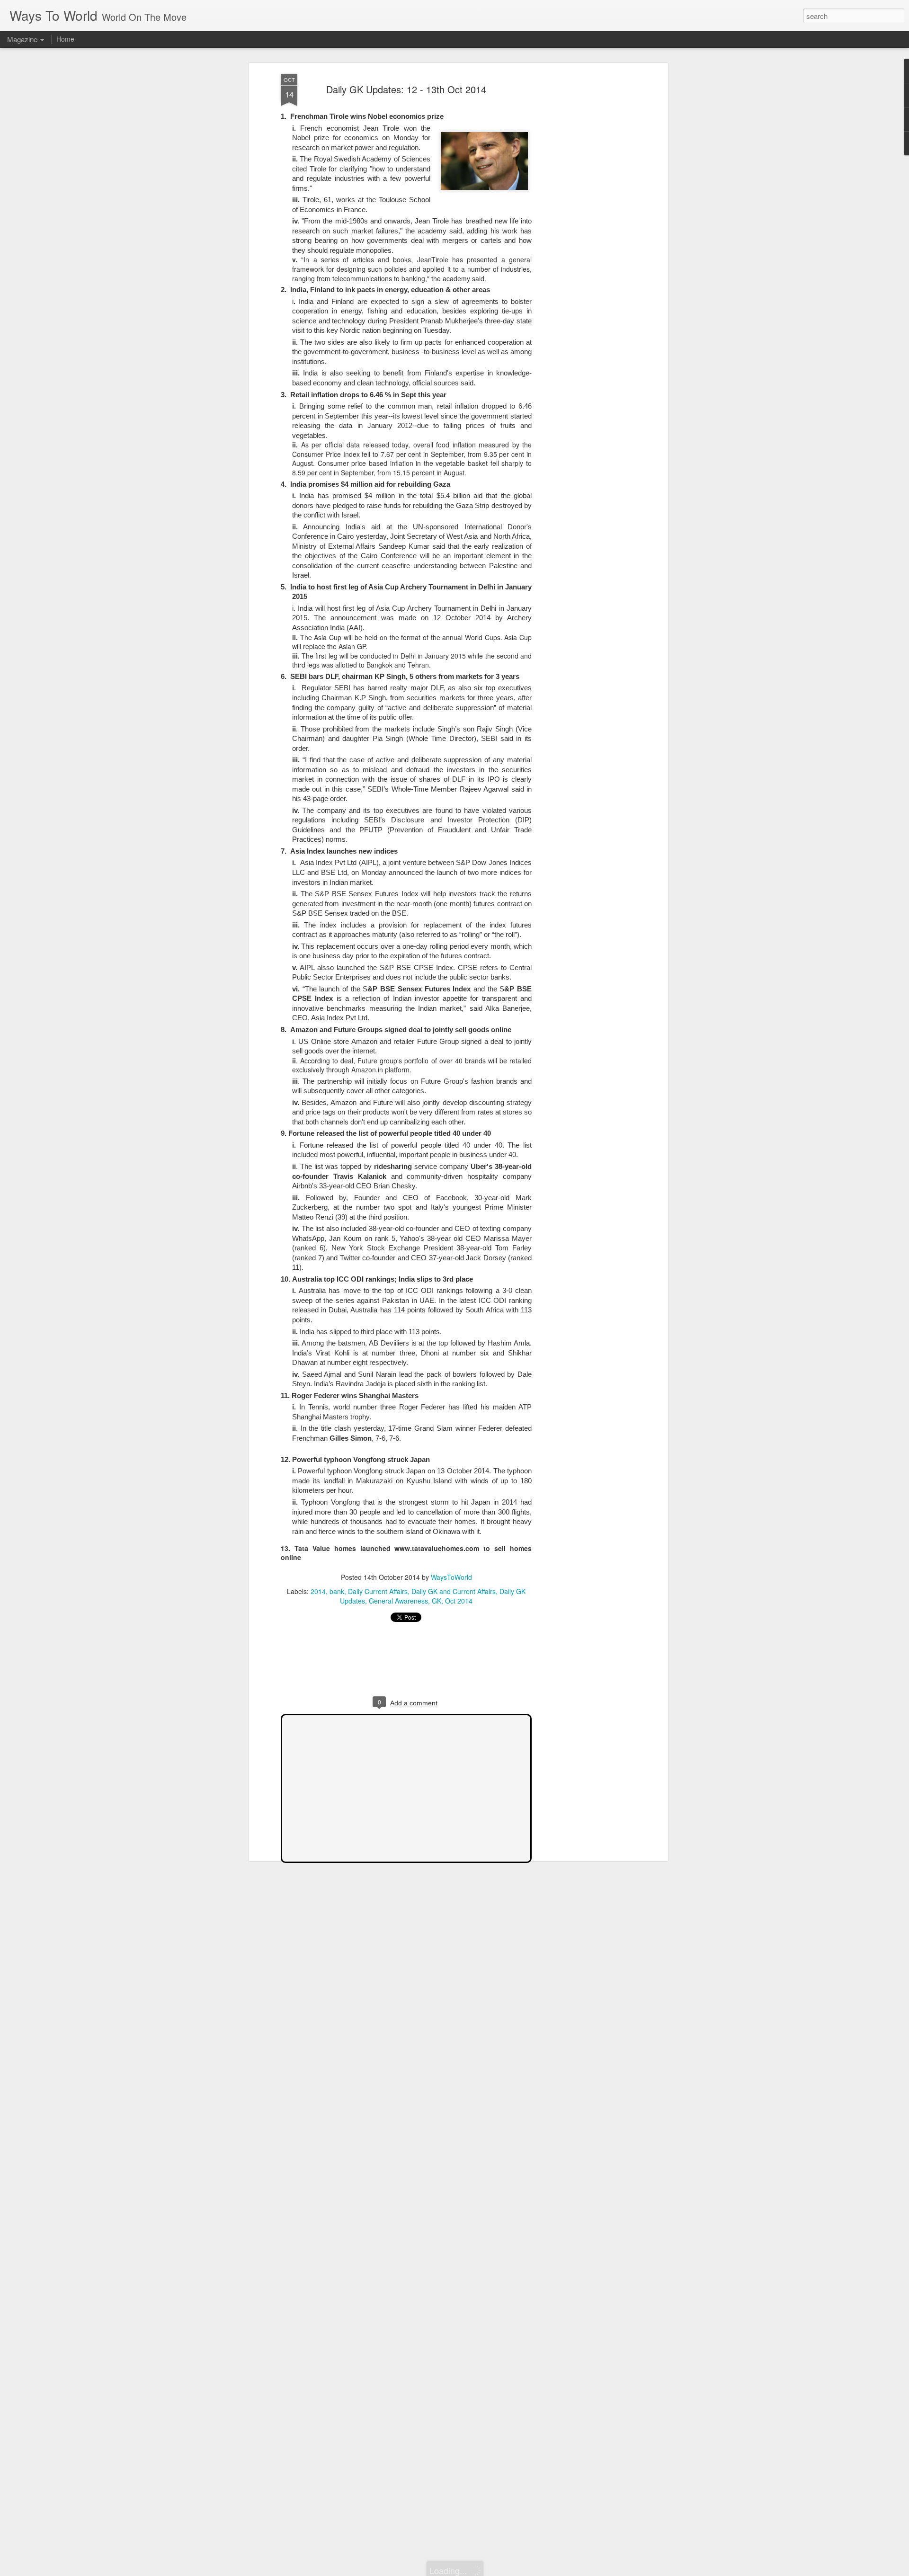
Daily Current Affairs (378, 1591)
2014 (318, 1591)
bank (337, 1591)
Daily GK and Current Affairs (454, 1591)
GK (437, 1601)
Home (65, 39)
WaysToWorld (451, 1577)
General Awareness (398, 1601)
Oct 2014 (459, 1601)
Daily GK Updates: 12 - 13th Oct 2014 (406, 89)
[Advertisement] (584, 223)
